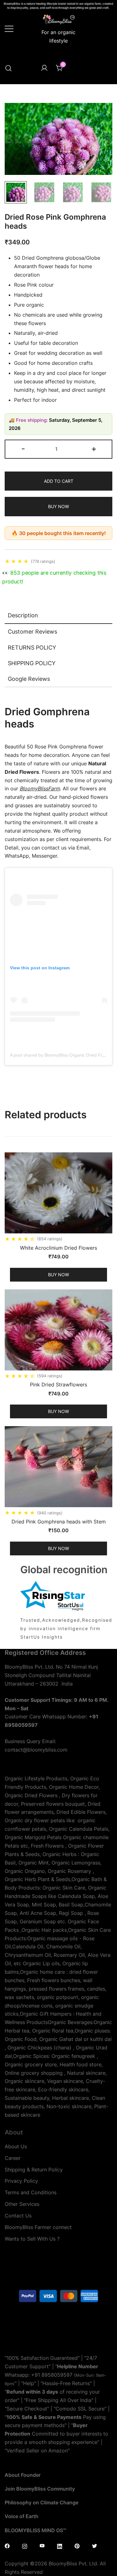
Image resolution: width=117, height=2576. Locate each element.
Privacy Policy (21, 2181)
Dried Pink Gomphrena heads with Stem (59, 1522)
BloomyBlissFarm (40, 788)
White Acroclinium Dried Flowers (58, 1248)
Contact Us (18, 2216)
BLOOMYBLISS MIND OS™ (35, 2530)
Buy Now (58, 506)
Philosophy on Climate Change (41, 2502)
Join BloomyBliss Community (40, 2489)
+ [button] (94, 449)
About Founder (23, 2475)
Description (23, 615)
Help (29, 2383)
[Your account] (44, 68)
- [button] (23, 449)
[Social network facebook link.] (7, 2546)
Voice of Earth (22, 2516)
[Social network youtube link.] (42, 2546)
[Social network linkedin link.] (60, 2546)
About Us (16, 2146)
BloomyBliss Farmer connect (38, 2227)
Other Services (22, 2204)
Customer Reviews (32, 632)
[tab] (58, 616)
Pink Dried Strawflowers (58, 1385)
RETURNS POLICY (32, 648)
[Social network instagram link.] (25, 2546)
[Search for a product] (8, 69)
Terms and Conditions (31, 2192)
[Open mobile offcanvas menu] (9, 28)
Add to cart (59, 481)
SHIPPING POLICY (32, 663)
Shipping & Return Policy (34, 2170)
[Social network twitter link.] (95, 2546)
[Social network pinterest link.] (77, 2546)
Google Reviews (29, 679)
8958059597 (57, 2375)
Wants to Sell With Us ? (32, 2239)
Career (13, 2158)
